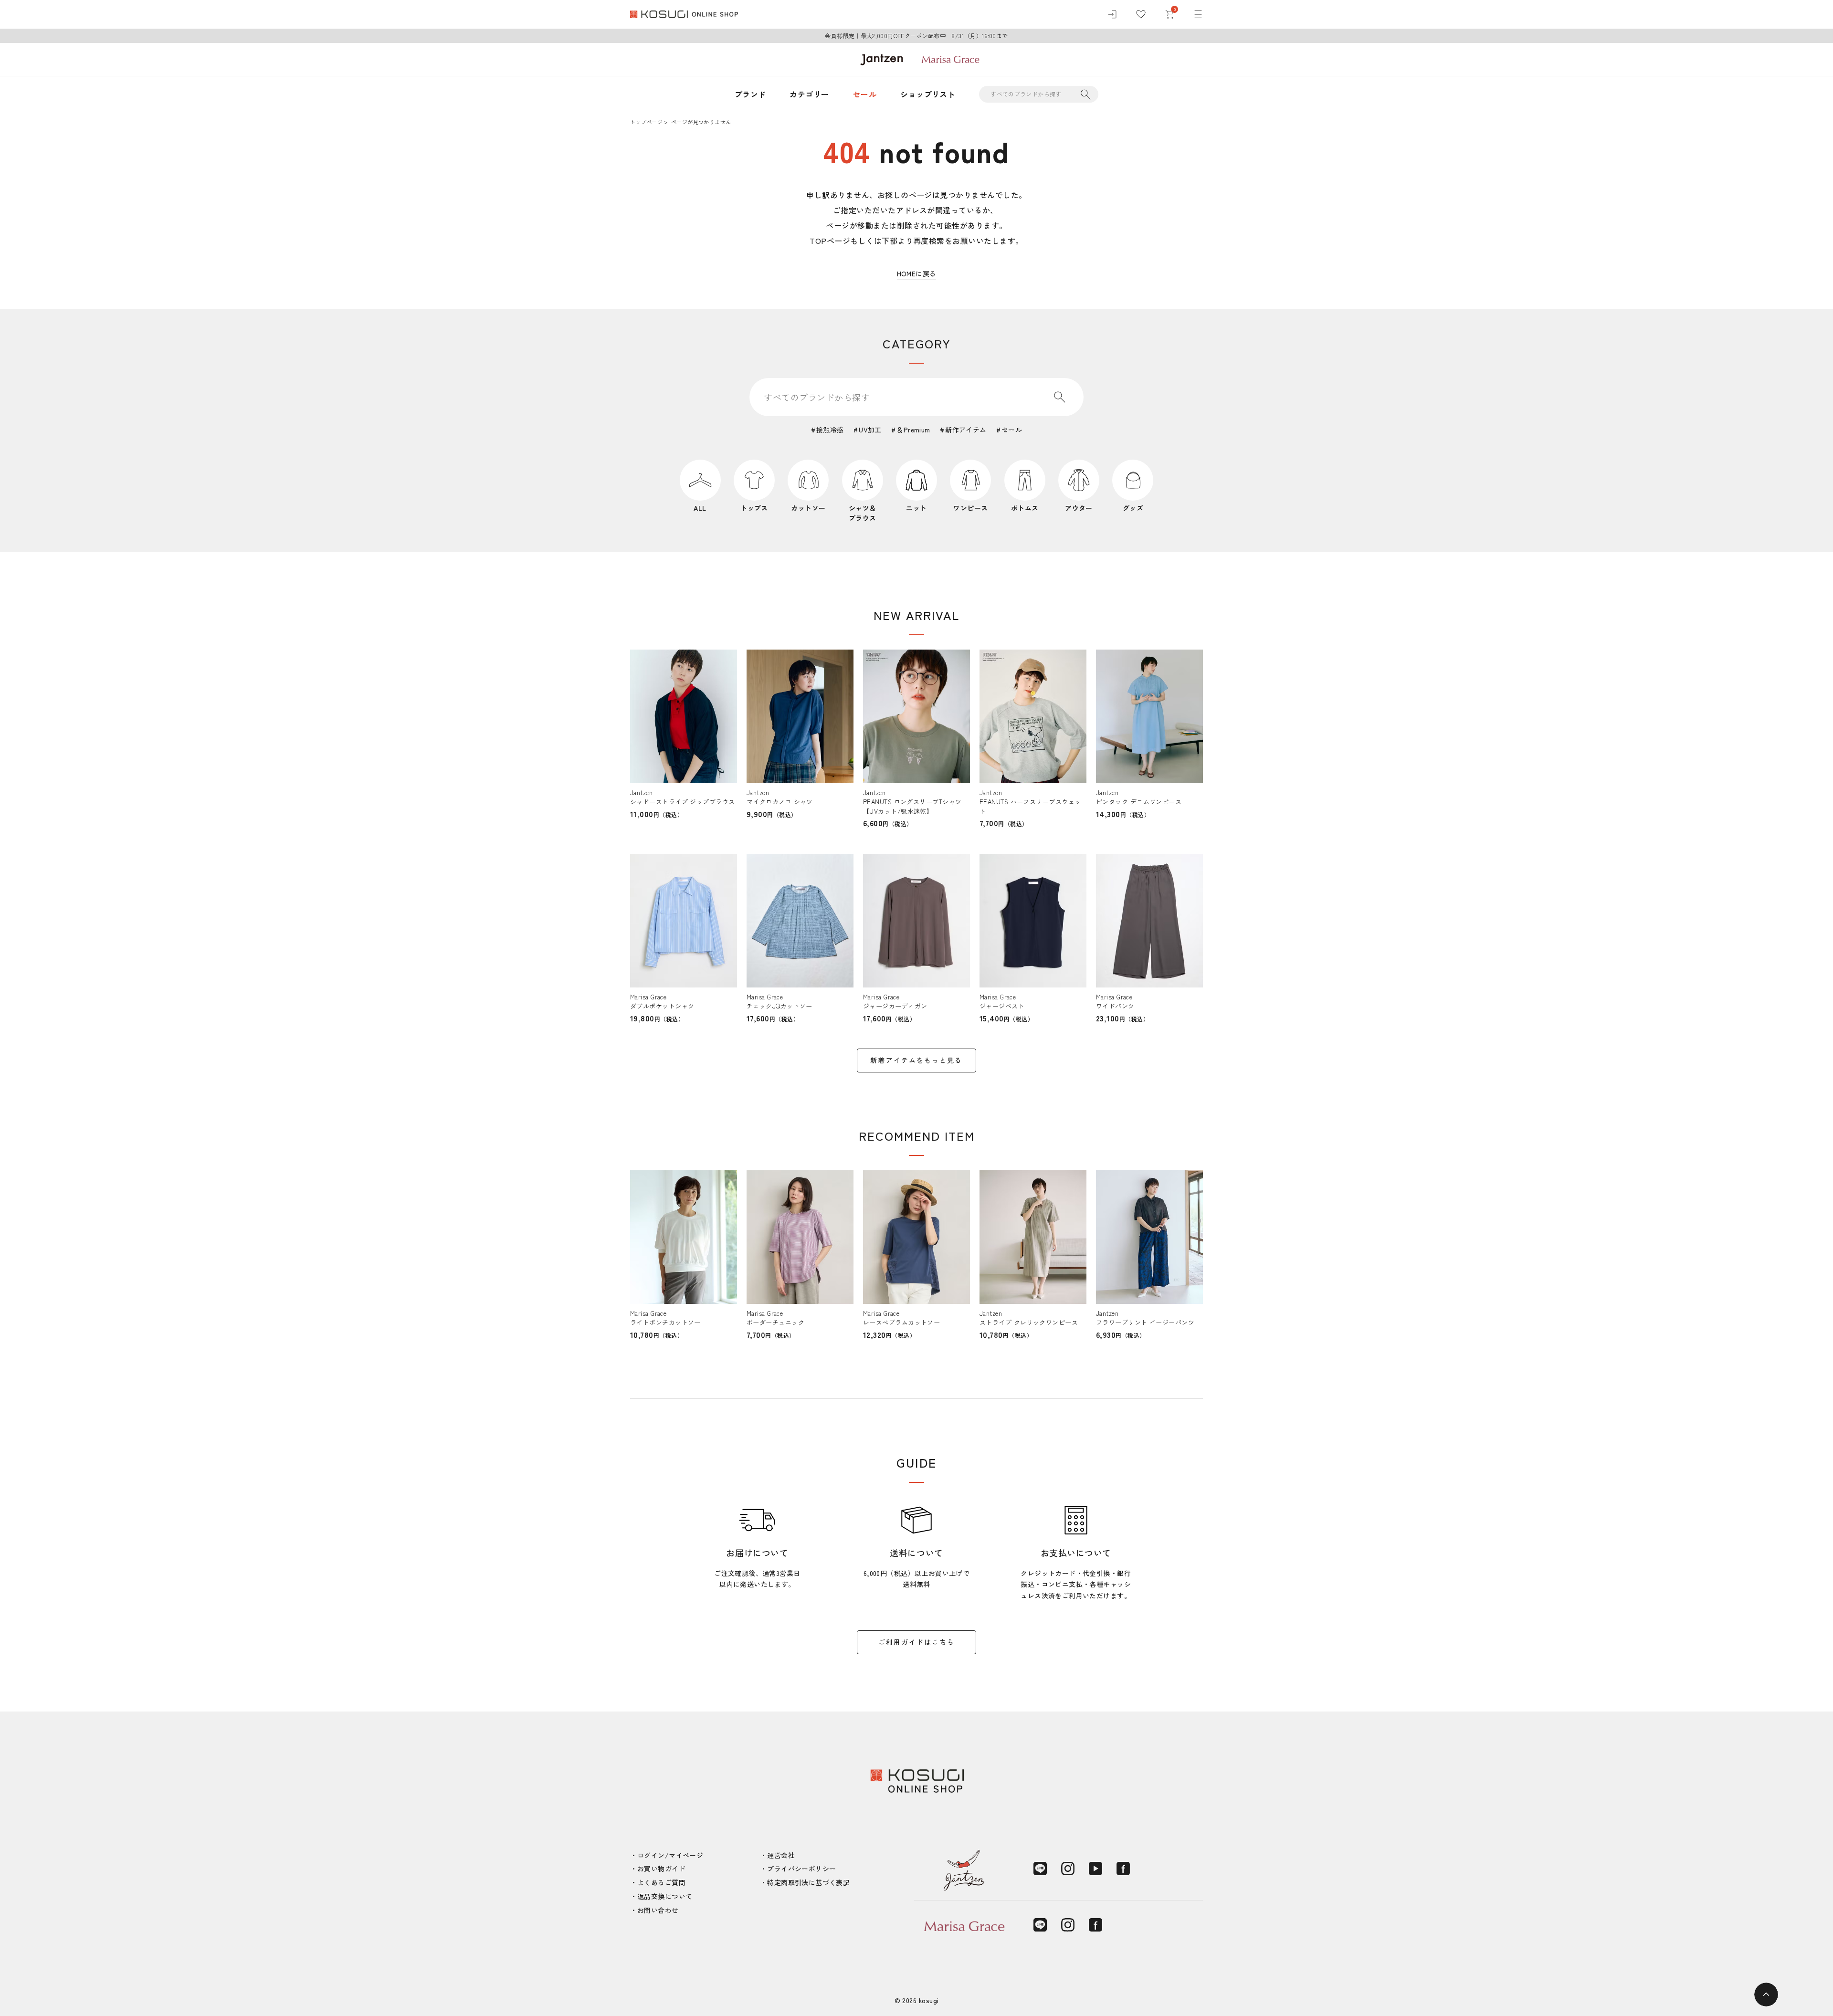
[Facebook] (1123, 1869)
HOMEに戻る (917, 273)
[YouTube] (1096, 1869)
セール (865, 94)
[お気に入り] (1141, 14)
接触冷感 (830, 430)
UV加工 (870, 430)
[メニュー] (1198, 14)
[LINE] (1040, 1869)
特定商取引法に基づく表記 (808, 1882)
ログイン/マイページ (670, 1855)
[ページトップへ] (1766, 1995)
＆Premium (913, 430)
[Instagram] (1068, 1869)
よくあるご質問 (661, 1882)
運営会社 (781, 1855)
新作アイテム (966, 430)
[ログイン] (1112, 14)
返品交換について (665, 1896)
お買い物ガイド (661, 1869)
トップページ (646, 122)
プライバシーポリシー (801, 1869)
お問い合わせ (658, 1910)
